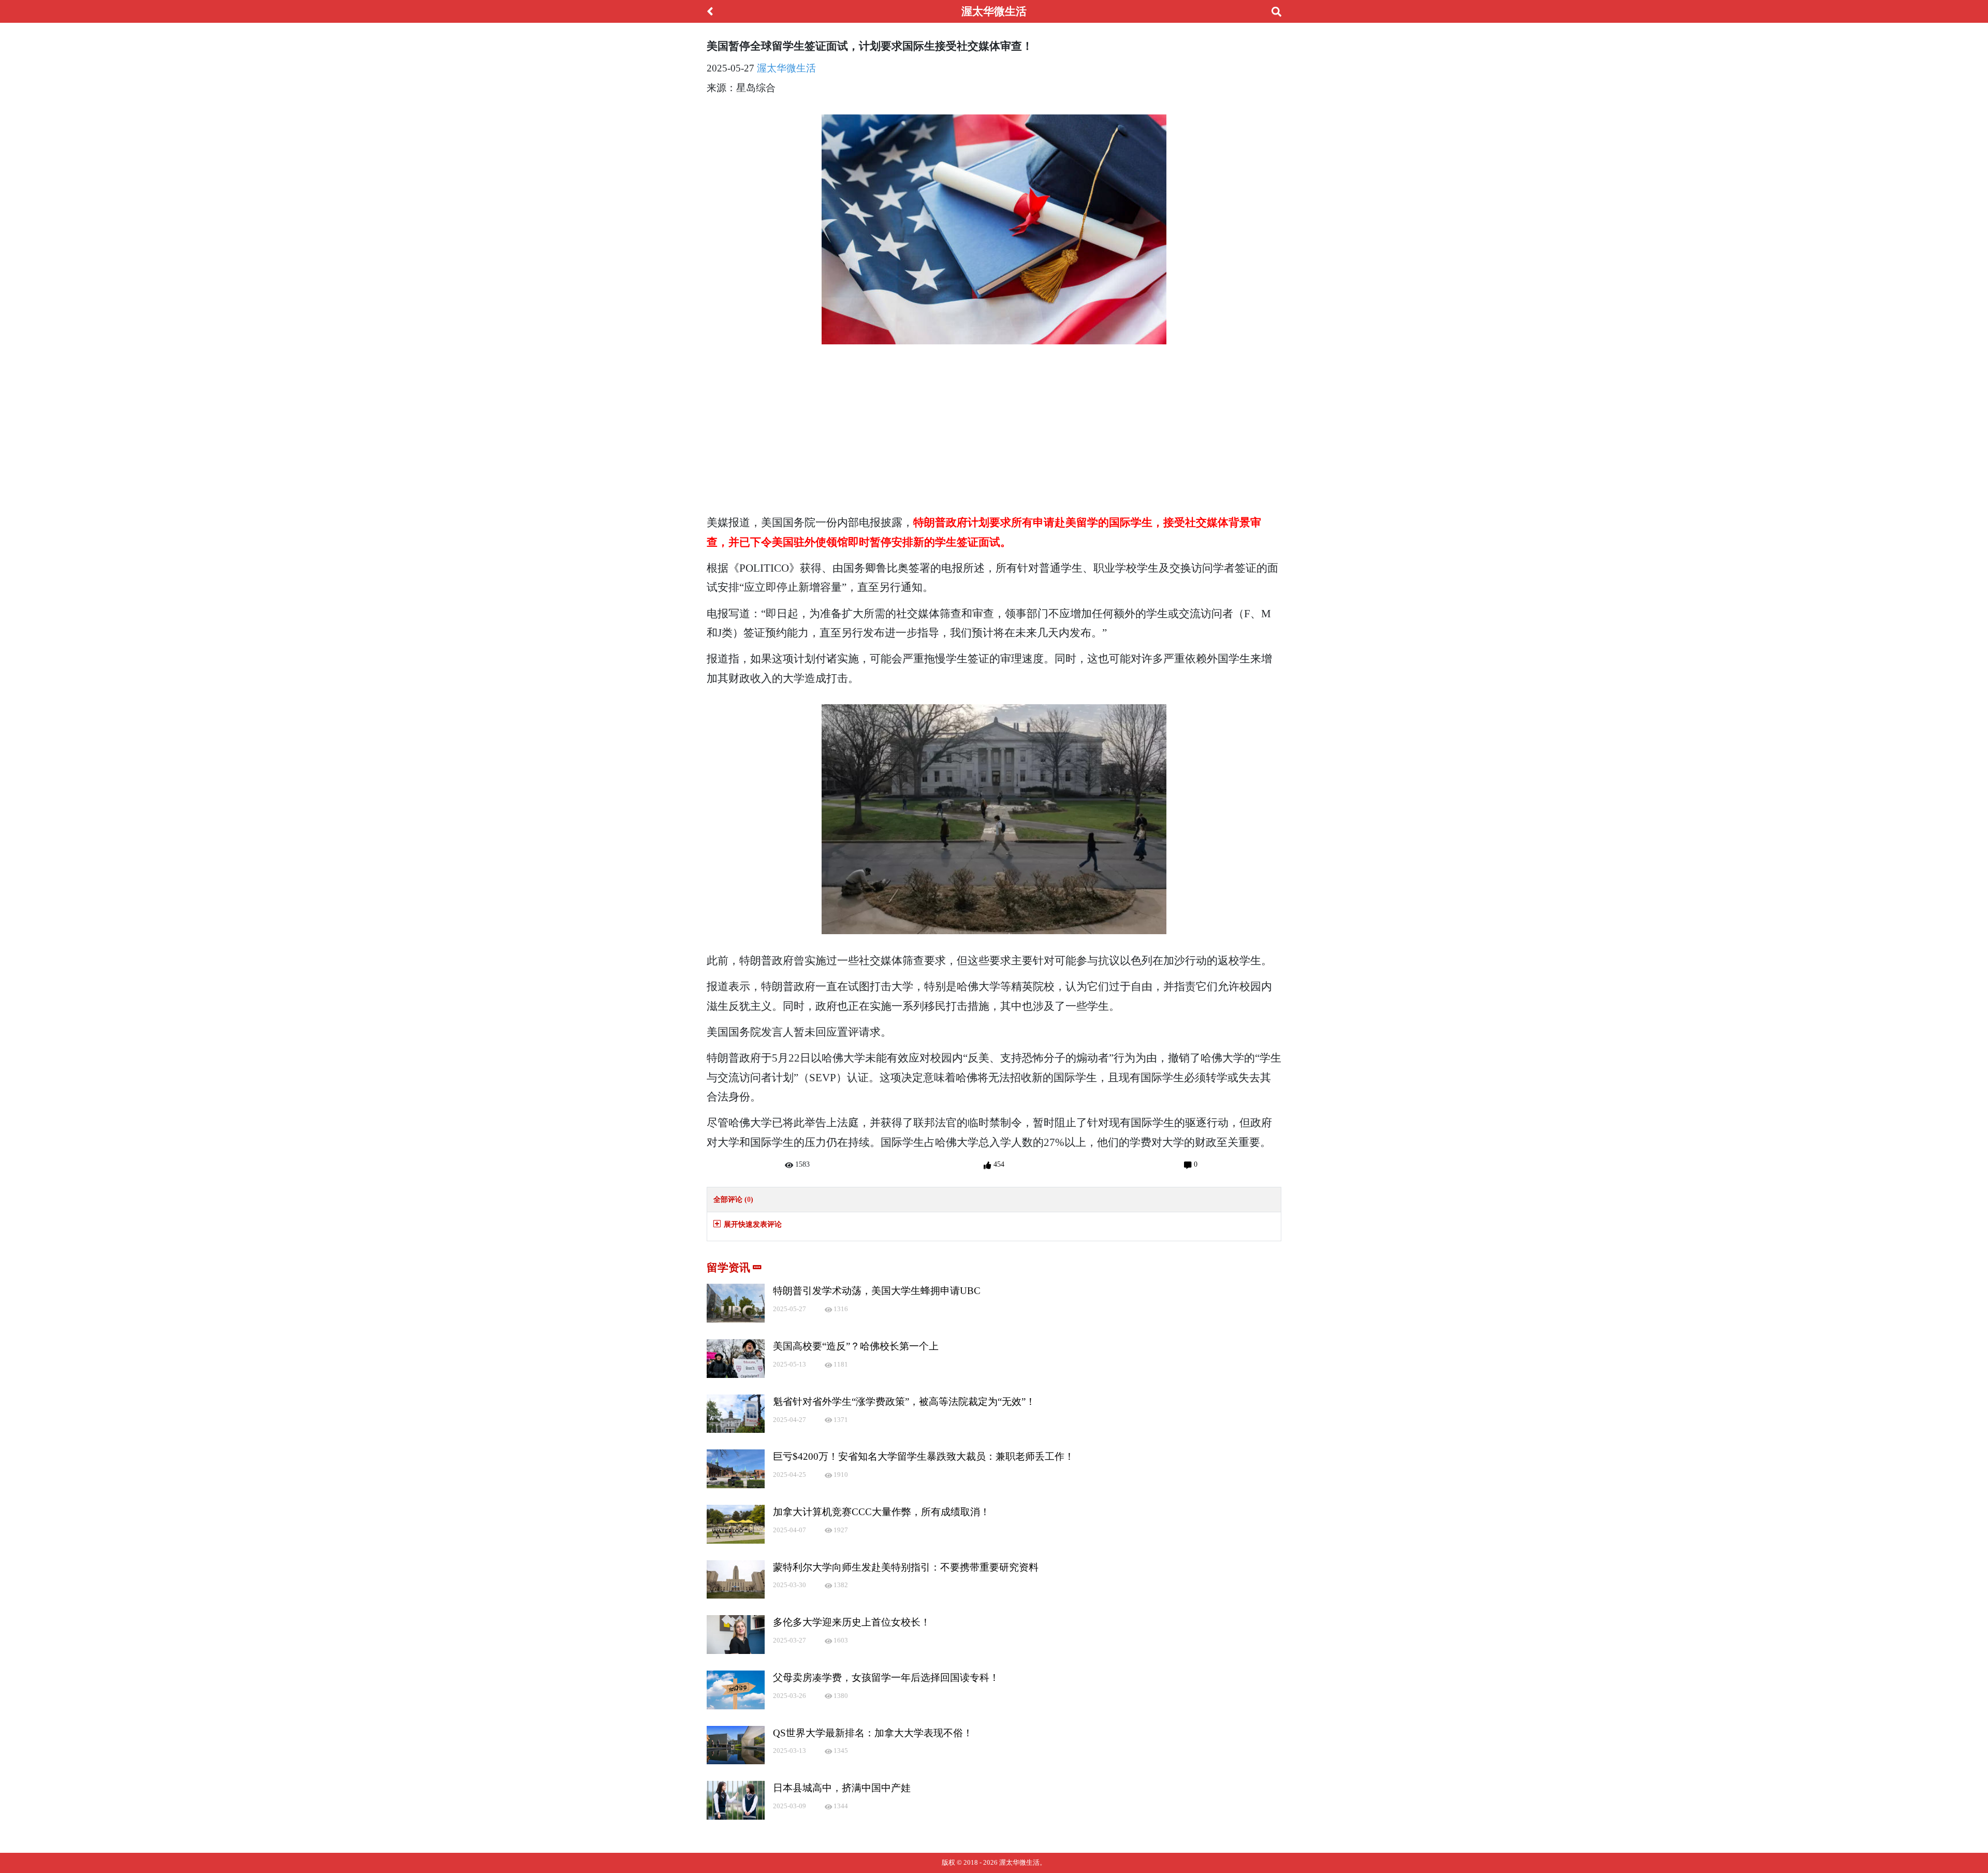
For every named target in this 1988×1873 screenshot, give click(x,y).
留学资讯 (730, 1267)
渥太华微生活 (786, 68)
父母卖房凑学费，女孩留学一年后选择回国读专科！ (886, 1678)
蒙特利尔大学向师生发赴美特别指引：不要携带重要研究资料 (906, 1567)
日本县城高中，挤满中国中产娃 (842, 1788)
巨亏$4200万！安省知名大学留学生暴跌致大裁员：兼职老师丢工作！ (924, 1456)
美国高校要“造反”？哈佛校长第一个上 (856, 1346)
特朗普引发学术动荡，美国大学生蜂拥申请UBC (877, 1291)
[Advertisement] (994, 433)
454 (998, 1164)
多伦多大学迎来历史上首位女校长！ (852, 1622)
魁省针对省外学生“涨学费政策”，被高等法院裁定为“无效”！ (904, 1402)
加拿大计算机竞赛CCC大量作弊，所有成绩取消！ (881, 1512)
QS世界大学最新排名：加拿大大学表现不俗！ (873, 1733)
